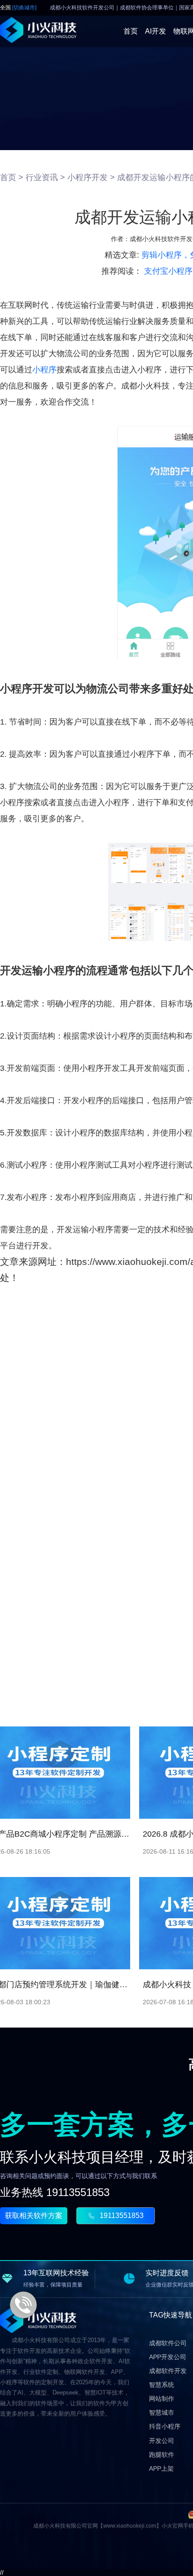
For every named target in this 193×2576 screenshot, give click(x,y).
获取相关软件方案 (34, 2216)
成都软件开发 (168, 2371)
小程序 (44, 370)
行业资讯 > (45, 177)
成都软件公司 (168, 2343)
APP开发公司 (168, 2357)
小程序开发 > (91, 177)
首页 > (12, 177)
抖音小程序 (165, 2426)
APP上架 (161, 2468)
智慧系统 (162, 2385)
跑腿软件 (162, 2455)
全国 (18, 8)
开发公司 (162, 2441)
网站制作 (162, 2399)
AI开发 (156, 31)
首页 (131, 31)
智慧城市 (162, 2412)
